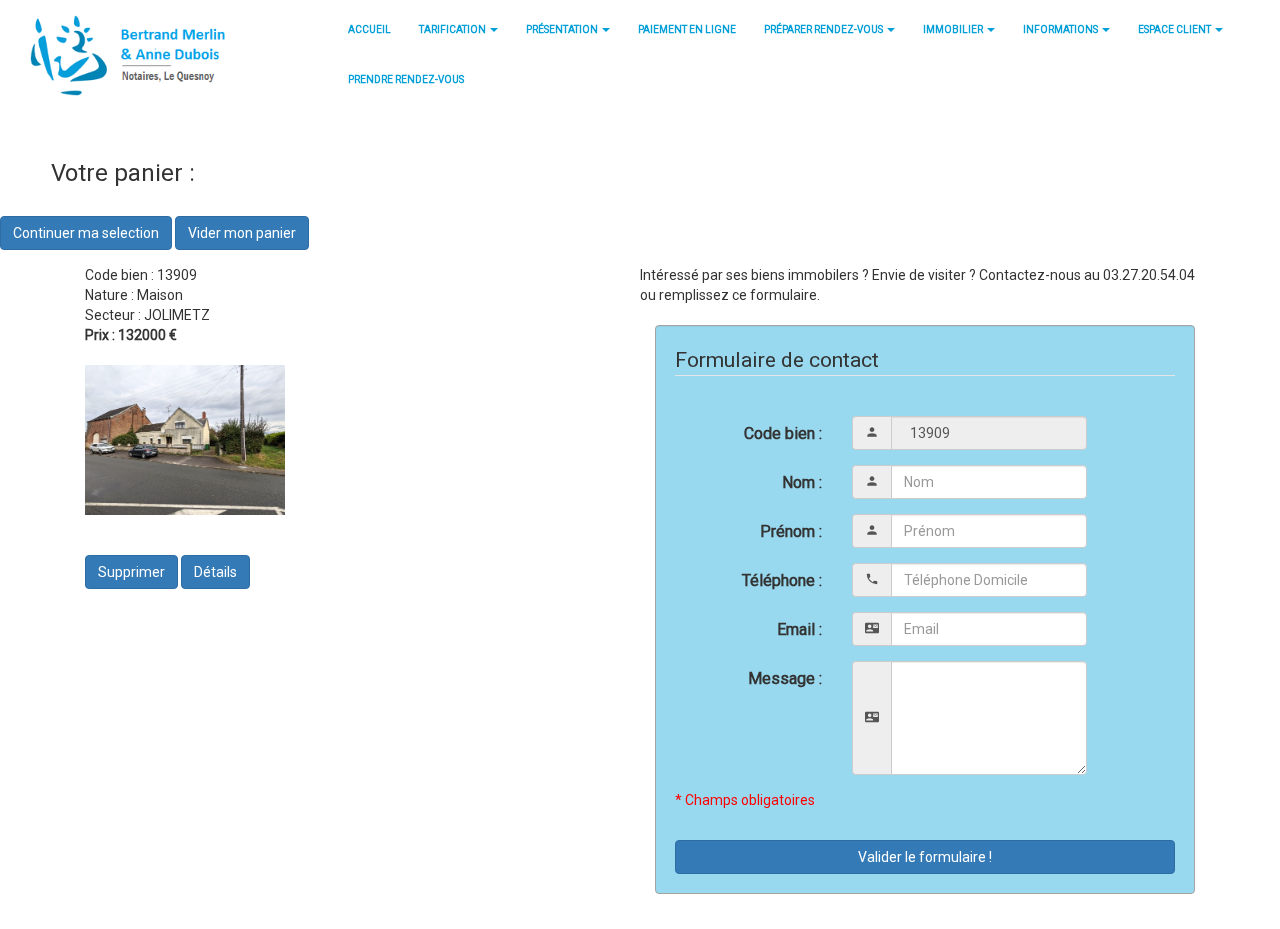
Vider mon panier (242, 233)
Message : (785, 678)
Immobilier (954, 29)
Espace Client (1175, 29)
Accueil (369, 29)
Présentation (563, 29)
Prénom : (791, 531)
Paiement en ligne (687, 29)
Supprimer (131, 572)
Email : (799, 629)
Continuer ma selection (86, 233)
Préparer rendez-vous (824, 29)
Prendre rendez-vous (406, 79)
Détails (215, 572)
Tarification (453, 29)
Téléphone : (782, 580)
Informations (1061, 29)
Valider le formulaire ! (925, 857)
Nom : (802, 482)
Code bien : (783, 433)
